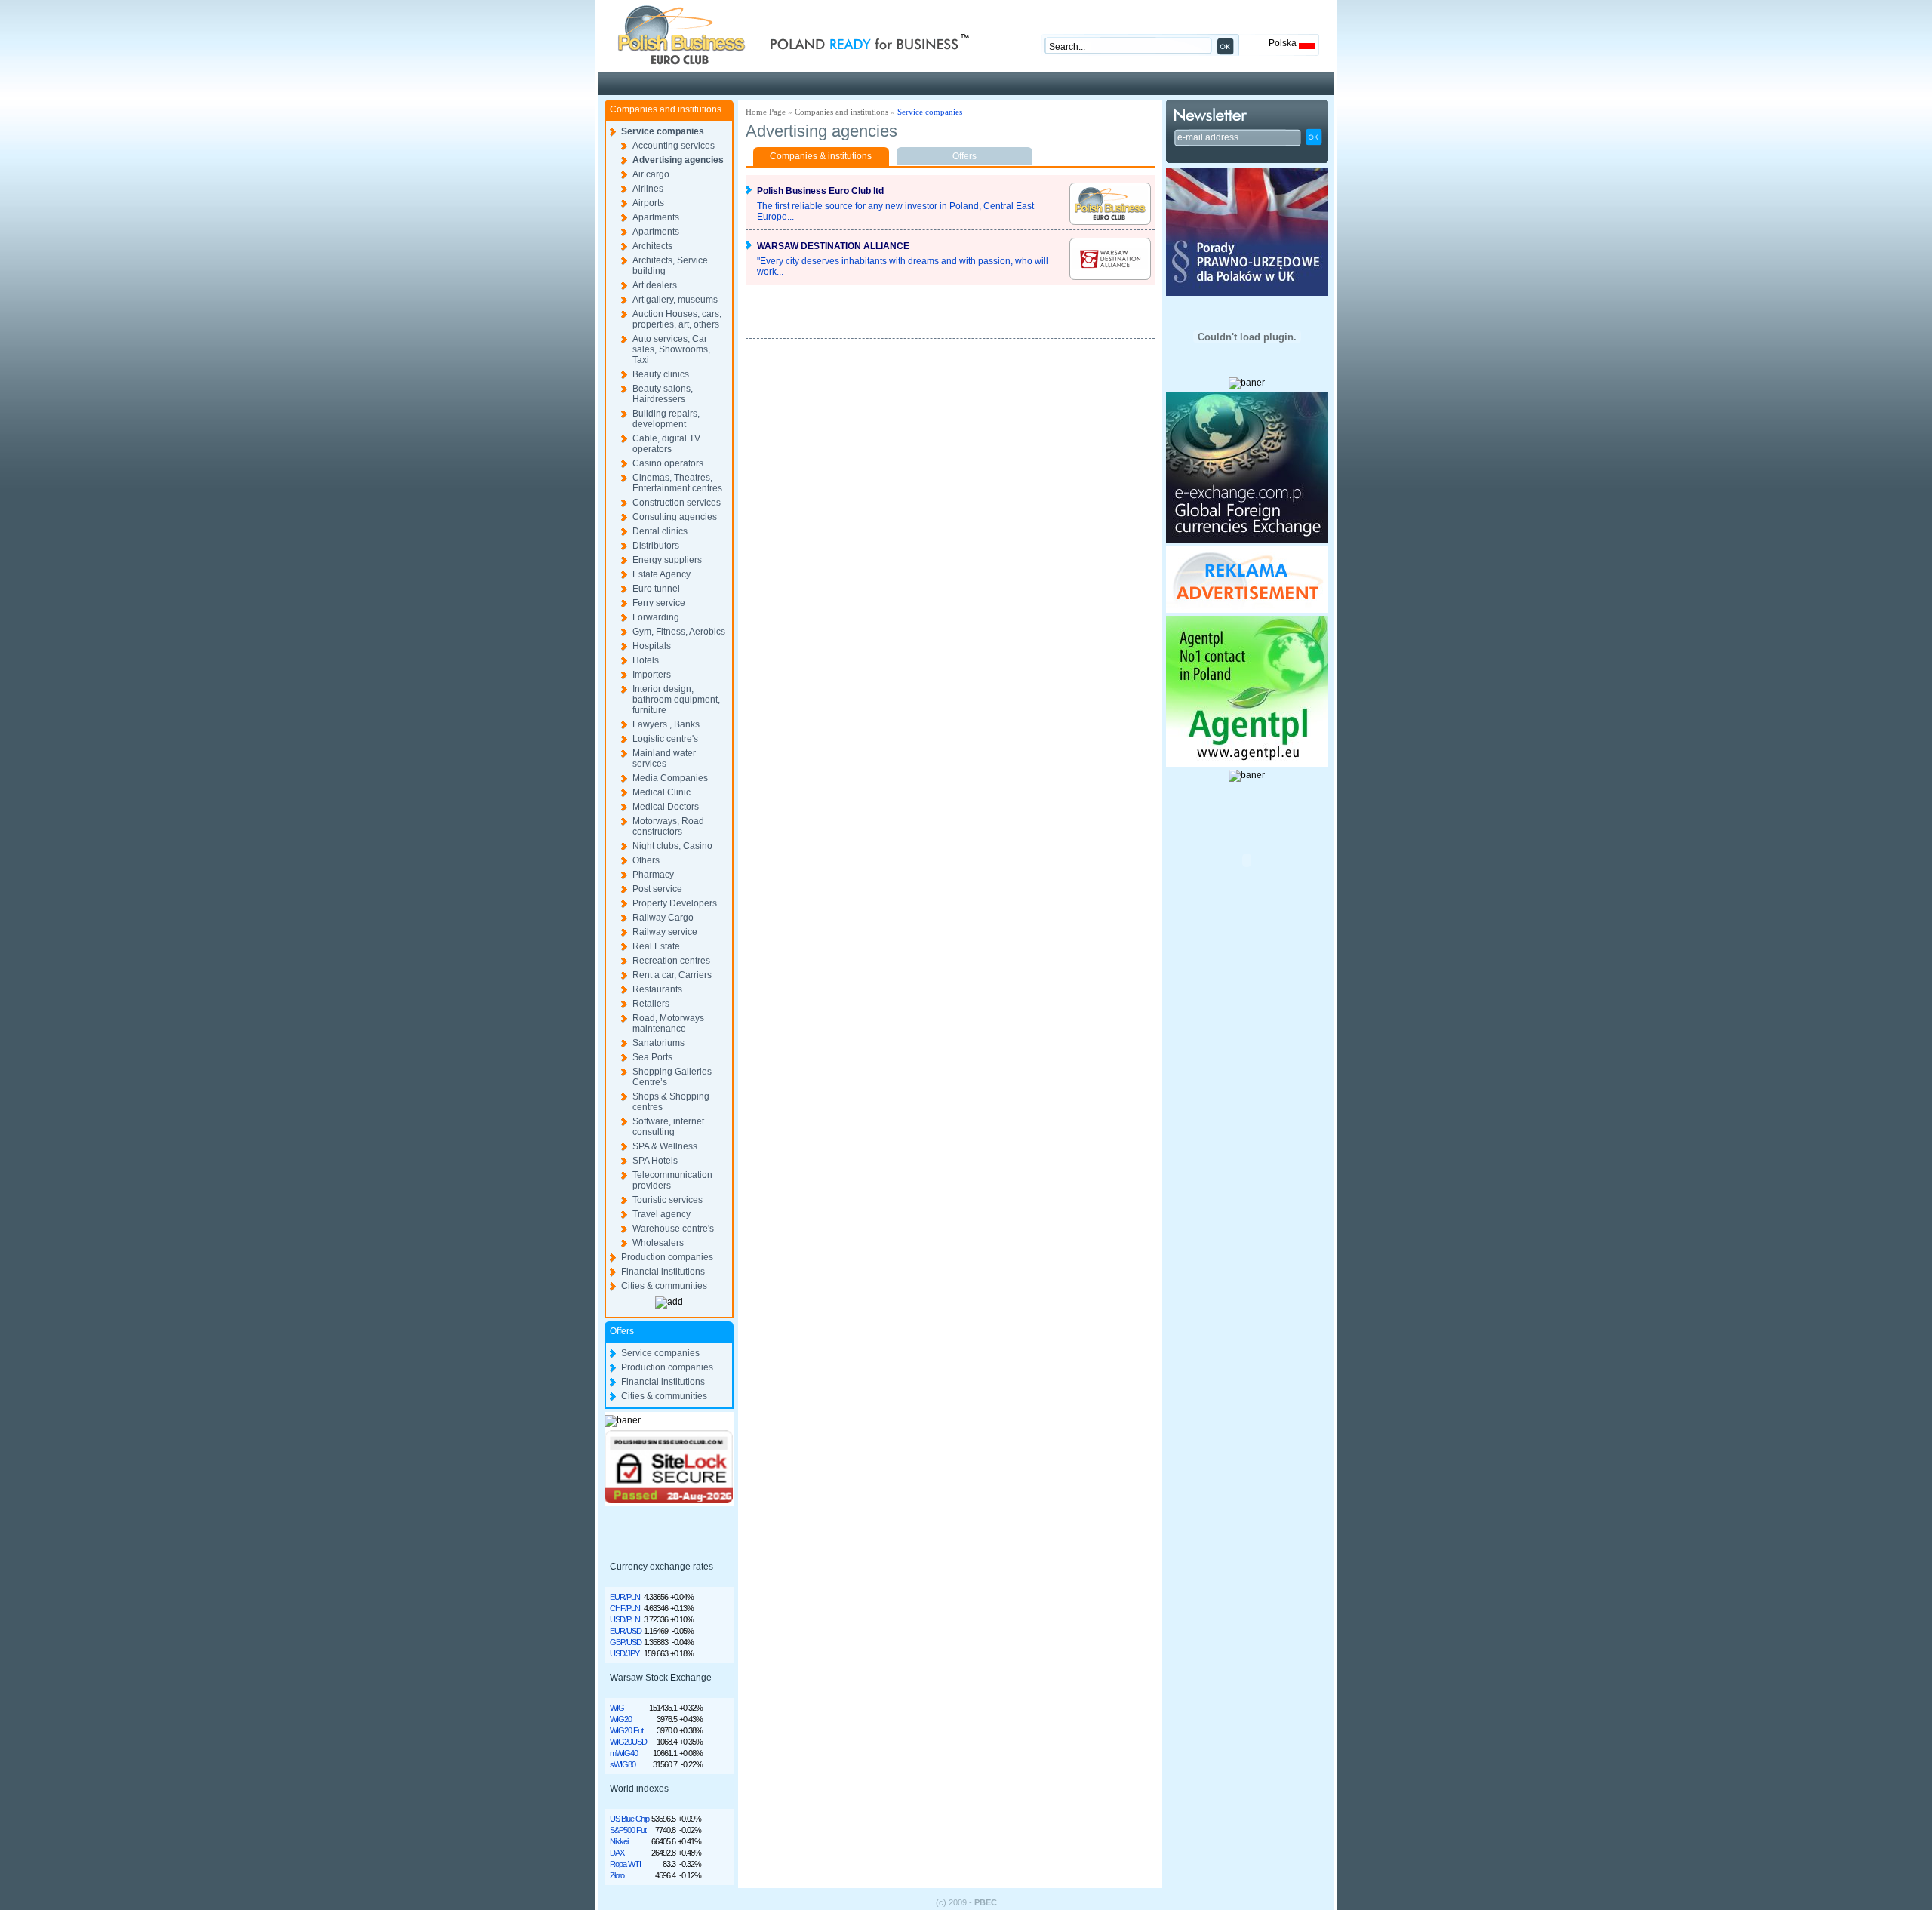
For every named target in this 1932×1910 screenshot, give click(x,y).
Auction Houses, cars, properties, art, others (677, 319)
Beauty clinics (661, 374)
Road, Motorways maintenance (668, 1023)
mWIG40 (624, 1753)
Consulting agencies (675, 517)
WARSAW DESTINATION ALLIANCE (833, 246)
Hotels (646, 660)
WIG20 (621, 1719)
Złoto (617, 1875)
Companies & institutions (821, 156)
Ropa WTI (625, 1864)
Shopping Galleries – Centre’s (676, 1077)
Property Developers (675, 903)
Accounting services (674, 146)
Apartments (656, 217)
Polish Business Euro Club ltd (820, 191)
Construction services (677, 503)
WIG (617, 1708)
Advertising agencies (678, 160)
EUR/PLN (625, 1597)
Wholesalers (658, 1243)
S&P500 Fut (628, 1830)
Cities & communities (664, 1286)
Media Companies (670, 778)
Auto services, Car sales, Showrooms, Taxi (671, 349)
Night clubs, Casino (672, 846)
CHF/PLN (625, 1608)
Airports (648, 203)
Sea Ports (652, 1057)
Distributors (656, 546)
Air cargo (651, 174)
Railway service (665, 932)
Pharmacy (653, 875)
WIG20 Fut (626, 1730)
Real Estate (656, 946)
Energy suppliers (667, 560)
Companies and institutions (841, 112)
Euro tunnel (656, 589)
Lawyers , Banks (666, 724)
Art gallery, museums (675, 300)
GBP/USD (626, 1642)
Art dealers (655, 285)
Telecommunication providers (672, 1180)
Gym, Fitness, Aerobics (679, 632)
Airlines (648, 189)
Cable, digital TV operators (666, 444)
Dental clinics (660, 531)
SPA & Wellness (665, 1146)
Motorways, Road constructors (668, 826)
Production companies (667, 1257)
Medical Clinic (661, 792)
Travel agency (661, 1214)
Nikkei (619, 1841)
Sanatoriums (658, 1043)
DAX (617, 1853)
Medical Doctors (666, 807)
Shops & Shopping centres (671, 1102)
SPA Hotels (655, 1161)
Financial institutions (663, 1272)
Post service (657, 889)
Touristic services (668, 1200)
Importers (652, 675)
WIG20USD (628, 1742)
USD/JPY (625, 1653)
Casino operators (668, 463)
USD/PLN (625, 1619)
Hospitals (652, 646)
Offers (964, 156)
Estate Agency (661, 574)
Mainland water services (664, 758)
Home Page (766, 112)
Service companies (663, 131)
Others (646, 860)
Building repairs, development (666, 419)
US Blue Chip (629, 1819)
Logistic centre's (665, 739)
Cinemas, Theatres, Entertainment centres (677, 483)
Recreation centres (671, 961)
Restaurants (657, 989)
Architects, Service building (670, 266)
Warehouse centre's (673, 1229)
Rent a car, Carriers (672, 975)
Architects (652, 246)
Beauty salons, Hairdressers (663, 394)
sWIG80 (623, 1764)
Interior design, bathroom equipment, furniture (676, 700)
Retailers (651, 1004)
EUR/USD (626, 1631)
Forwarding (656, 617)
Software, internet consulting (668, 1127)
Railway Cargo (663, 918)
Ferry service (659, 603)
